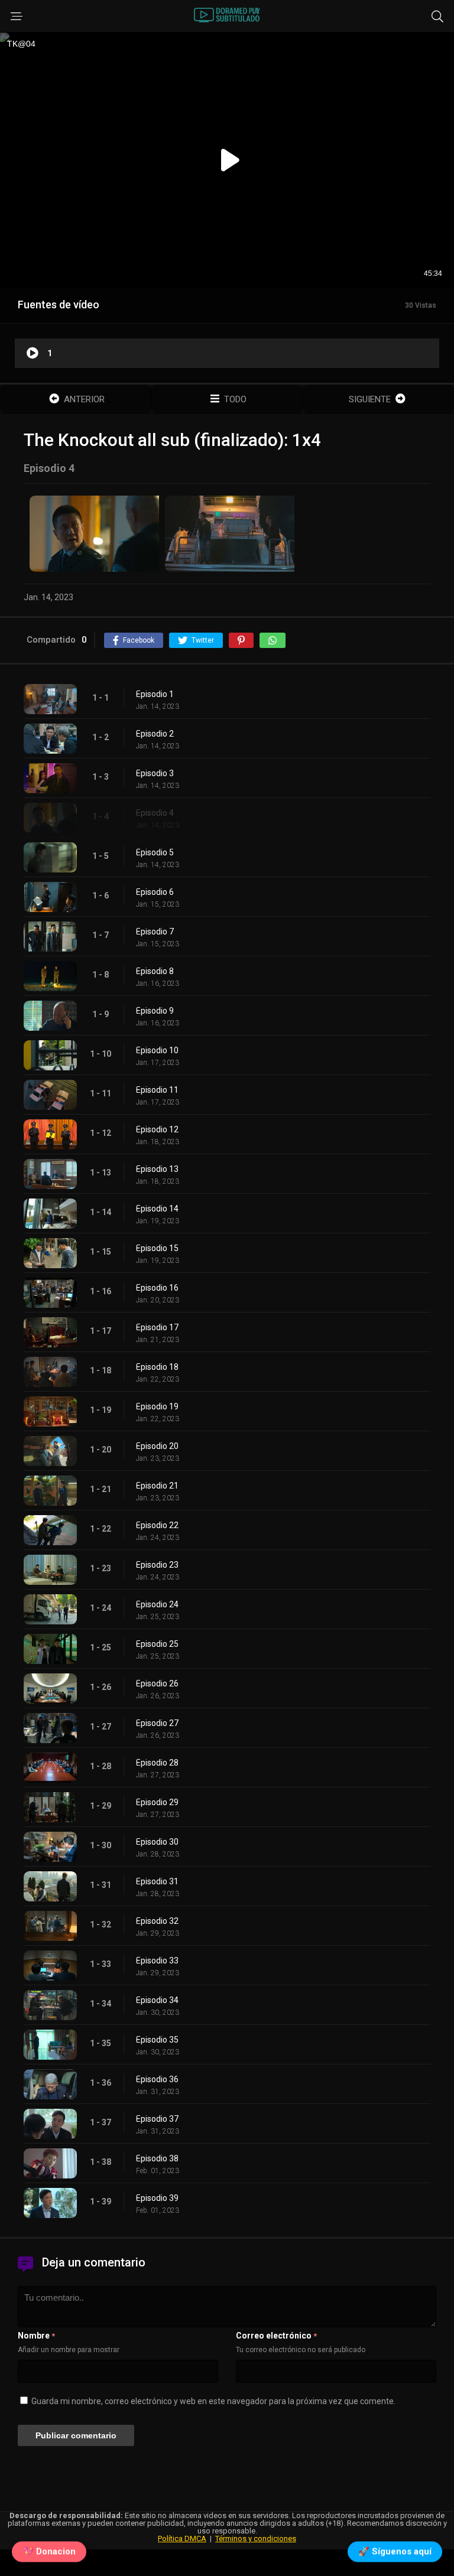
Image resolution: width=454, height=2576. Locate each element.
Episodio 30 (157, 1842)
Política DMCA (182, 2538)
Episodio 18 (157, 1367)
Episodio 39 (157, 2198)
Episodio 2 (155, 734)
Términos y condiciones (256, 2538)
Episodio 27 (157, 1723)
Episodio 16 (157, 1288)
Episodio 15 (157, 1248)
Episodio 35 (157, 2040)
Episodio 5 (155, 852)
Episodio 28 (157, 1763)
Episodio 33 (157, 1961)
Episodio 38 (157, 2158)
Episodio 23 (157, 1565)
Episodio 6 (155, 892)
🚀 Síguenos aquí (395, 2554)
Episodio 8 (155, 971)
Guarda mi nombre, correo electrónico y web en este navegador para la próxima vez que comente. (213, 2401)
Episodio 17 (157, 1327)
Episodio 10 (157, 1050)
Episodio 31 (157, 1881)
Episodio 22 (157, 1525)
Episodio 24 (157, 1604)
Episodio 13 (157, 1169)
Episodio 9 (155, 1011)
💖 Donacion (49, 2554)
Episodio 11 (157, 1090)
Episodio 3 (155, 773)
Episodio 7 (155, 932)
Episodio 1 (155, 694)
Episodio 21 (157, 1486)
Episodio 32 (157, 1921)
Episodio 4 (155, 813)
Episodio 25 (157, 1644)
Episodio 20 (157, 1446)
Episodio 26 (157, 1683)
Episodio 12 (157, 1129)
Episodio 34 (157, 2000)
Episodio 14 (157, 1209)
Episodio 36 (157, 2079)
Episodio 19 (157, 1406)
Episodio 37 (157, 2119)
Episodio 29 (157, 1802)
